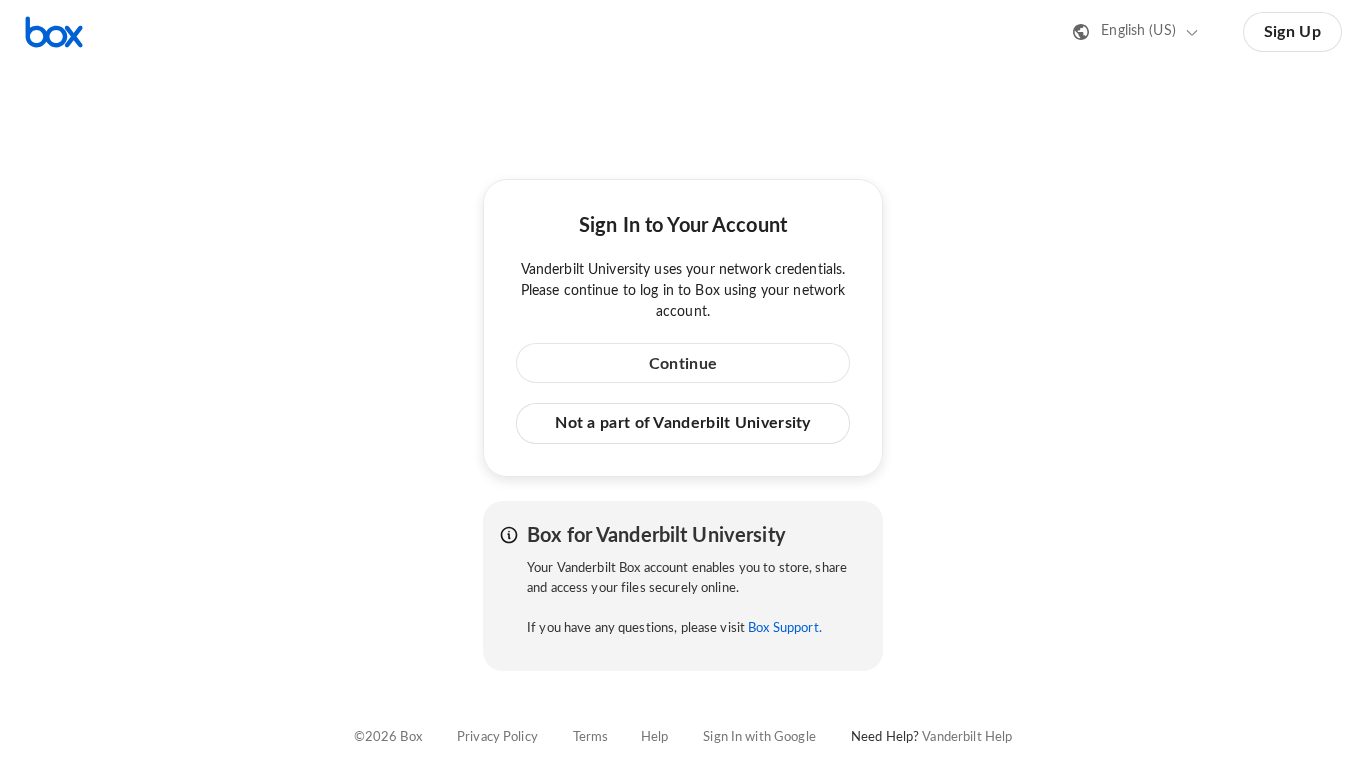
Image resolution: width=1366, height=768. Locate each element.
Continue (683, 364)
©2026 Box (388, 737)
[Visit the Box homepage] (54, 32)
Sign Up (1292, 32)
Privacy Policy (497, 737)
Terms (591, 737)
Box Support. (785, 628)
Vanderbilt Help (967, 737)
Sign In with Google (759, 737)
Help (655, 737)
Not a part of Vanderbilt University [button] (683, 423)
